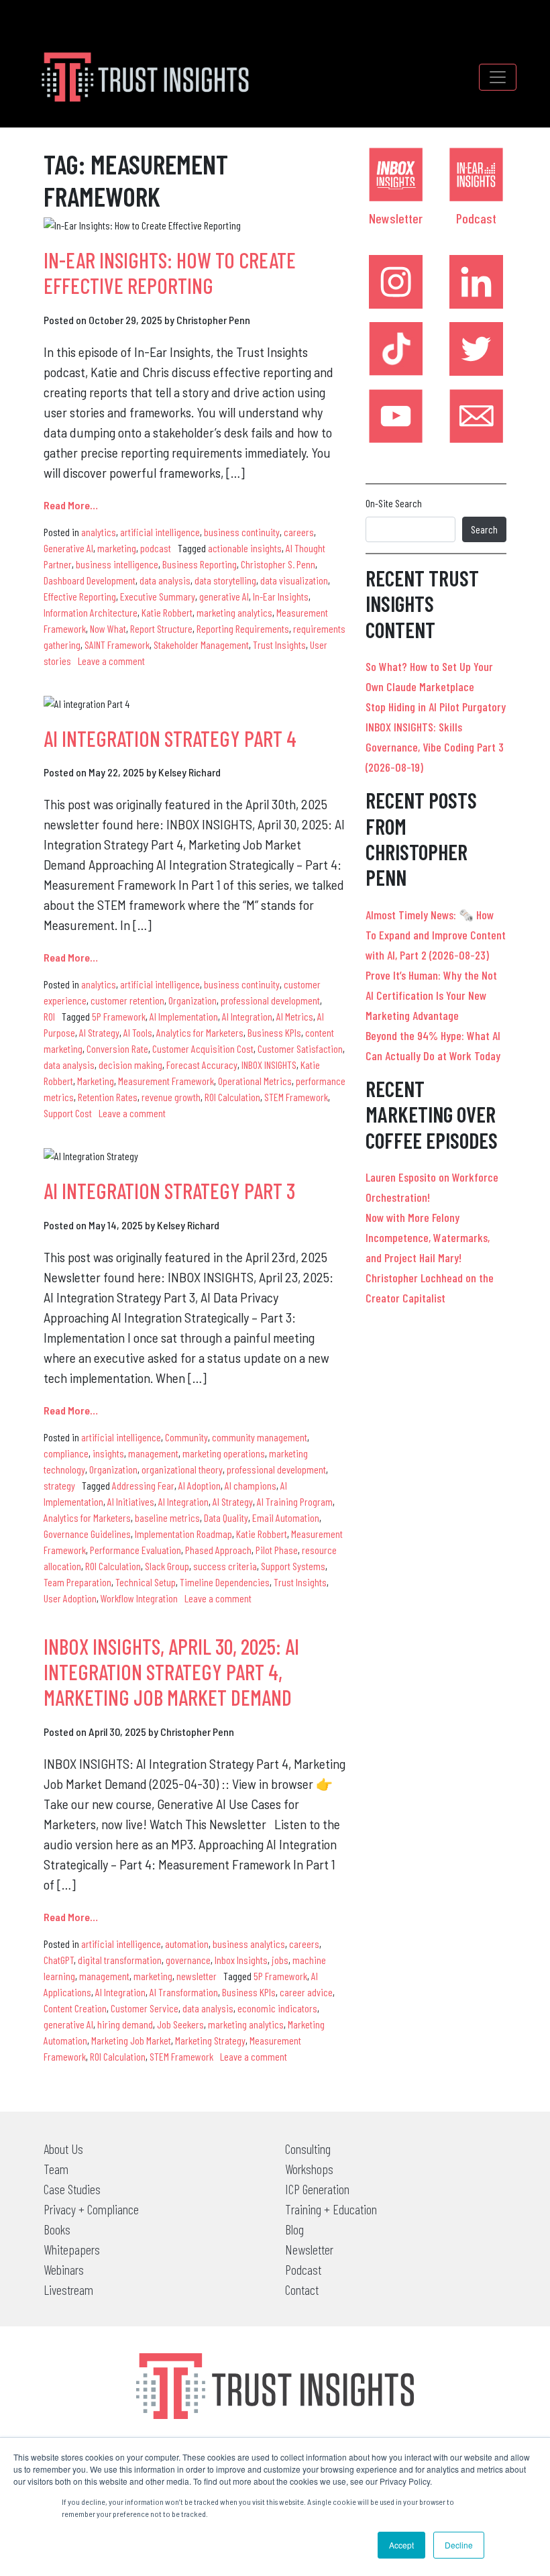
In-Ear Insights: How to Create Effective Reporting (170, 272)
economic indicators (277, 2008)
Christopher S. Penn (278, 564)
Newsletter (396, 218)
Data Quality (226, 1517)
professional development (270, 1000)
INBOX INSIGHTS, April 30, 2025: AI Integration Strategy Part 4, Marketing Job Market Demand (171, 1672)
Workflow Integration (139, 1598)
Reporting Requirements (243, 628)
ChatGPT (59, 1960)
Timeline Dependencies (225, 1582)
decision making (130, 1065)
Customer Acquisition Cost (203, 1048)
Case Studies (72, 2189)
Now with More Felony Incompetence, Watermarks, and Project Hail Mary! (428, 1237)
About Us (63, 2149)
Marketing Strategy (210, 2040)
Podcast (476, 218)
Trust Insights (279, 645)
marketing (117, 548)
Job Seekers (180, 2024)
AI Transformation (184, 1992)
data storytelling (225, 580)
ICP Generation (317, 2189)
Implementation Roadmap (183, 1534)
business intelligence (117, 564)
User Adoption (70, 1598)
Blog (294, 2229)
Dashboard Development (90, 580)
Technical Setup (146, 1582)
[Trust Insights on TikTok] (396, 349)
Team (56, 2169)
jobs (280, 1960)
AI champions (251, 1485)
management (153, 1453)
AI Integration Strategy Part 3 (169, 1190)
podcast (156, 548)
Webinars (64, 2269)
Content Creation (75, 2008)
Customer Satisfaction (300, 1048)
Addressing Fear (143, 1485)
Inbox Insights (241, 1960)
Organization (192, 1000)
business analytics (249, 1944)
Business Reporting (200, 564)
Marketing (96, 1081)
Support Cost (68, 1113)
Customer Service (145, 2008)
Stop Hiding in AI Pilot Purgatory (436, 707)
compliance (66, 1453)
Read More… (71, 505)
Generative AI (68, 548)
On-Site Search (394, 503)
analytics (99, 532)
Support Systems (293, 1566)
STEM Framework (296, 1097)
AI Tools (138, 1032)
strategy (59, 1485)
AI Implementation (184, 1016)
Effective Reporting (80, 596)
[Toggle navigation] (498, 77)
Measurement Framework (166, 1081)
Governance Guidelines (87, 1534)
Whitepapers (72, 2249)
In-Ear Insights (281, 596)
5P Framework (119, 1016)
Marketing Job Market (131, 2040)
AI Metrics (295, 1016)
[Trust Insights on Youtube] (396, 416)
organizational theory (182, 1469)
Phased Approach (218, 1550)
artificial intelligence (160, 532)
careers (299, 532)
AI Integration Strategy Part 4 (170, 738)
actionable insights (245, 548)
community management (260, 1437)
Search (484, 529)
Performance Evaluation (135, 1550)
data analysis (165, 580)
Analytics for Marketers (200, 1032)
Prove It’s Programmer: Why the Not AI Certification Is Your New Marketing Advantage (431, 995)
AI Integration (247, 1016)
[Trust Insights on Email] (476, 416)
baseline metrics (167, 1517)
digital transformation (120, 1960)
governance (188, 1960)
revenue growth (171, 1097)
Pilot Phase (277, 1550)
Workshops (309, 2169)
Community (186, 1437)
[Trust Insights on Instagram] (396, 282)
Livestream (68, 2289)
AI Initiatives (131, 1501)
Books (57, 2229)
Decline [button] (459, 2545)
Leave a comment (111, 661)
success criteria (225, 1566)
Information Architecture (91, 612)
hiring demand (125, 2024)
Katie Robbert (167, 612)
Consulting (308, 2149)
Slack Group (167, 1566)
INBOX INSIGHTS (269, 1065)
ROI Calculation (232, 1097)
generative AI (224, 596)
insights (108, 1453)
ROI (49, 1016)
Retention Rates (108, 1097)
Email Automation (286, 1517)
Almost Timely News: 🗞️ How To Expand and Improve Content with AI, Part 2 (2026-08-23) (436, 935)
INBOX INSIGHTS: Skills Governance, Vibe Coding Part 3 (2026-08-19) (435, 747)
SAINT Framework (117, 645)
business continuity (242, 532)
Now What (108, 628)
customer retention (127, 1000)
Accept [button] (401, 2545)
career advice (306, 1992)
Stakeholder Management (201, 645)
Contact (302, 2289)
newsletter (197, 1976)
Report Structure (161, 628)
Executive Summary (158, 596)
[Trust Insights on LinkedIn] (476, 282)
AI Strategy (99, 1032)
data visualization (294, 580)
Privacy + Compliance (91, 2209)
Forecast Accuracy (202, 1065)
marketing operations (224, 1453)
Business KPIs (274, 1032)
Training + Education (331, 2209)
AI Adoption (200, 1485)
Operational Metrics (255, 1081)
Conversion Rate (117, 1048)
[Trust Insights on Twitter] (476, 349)
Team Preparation (77, 1582)
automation (187, 1944)
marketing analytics (234, 612)
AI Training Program (295, 1501)
